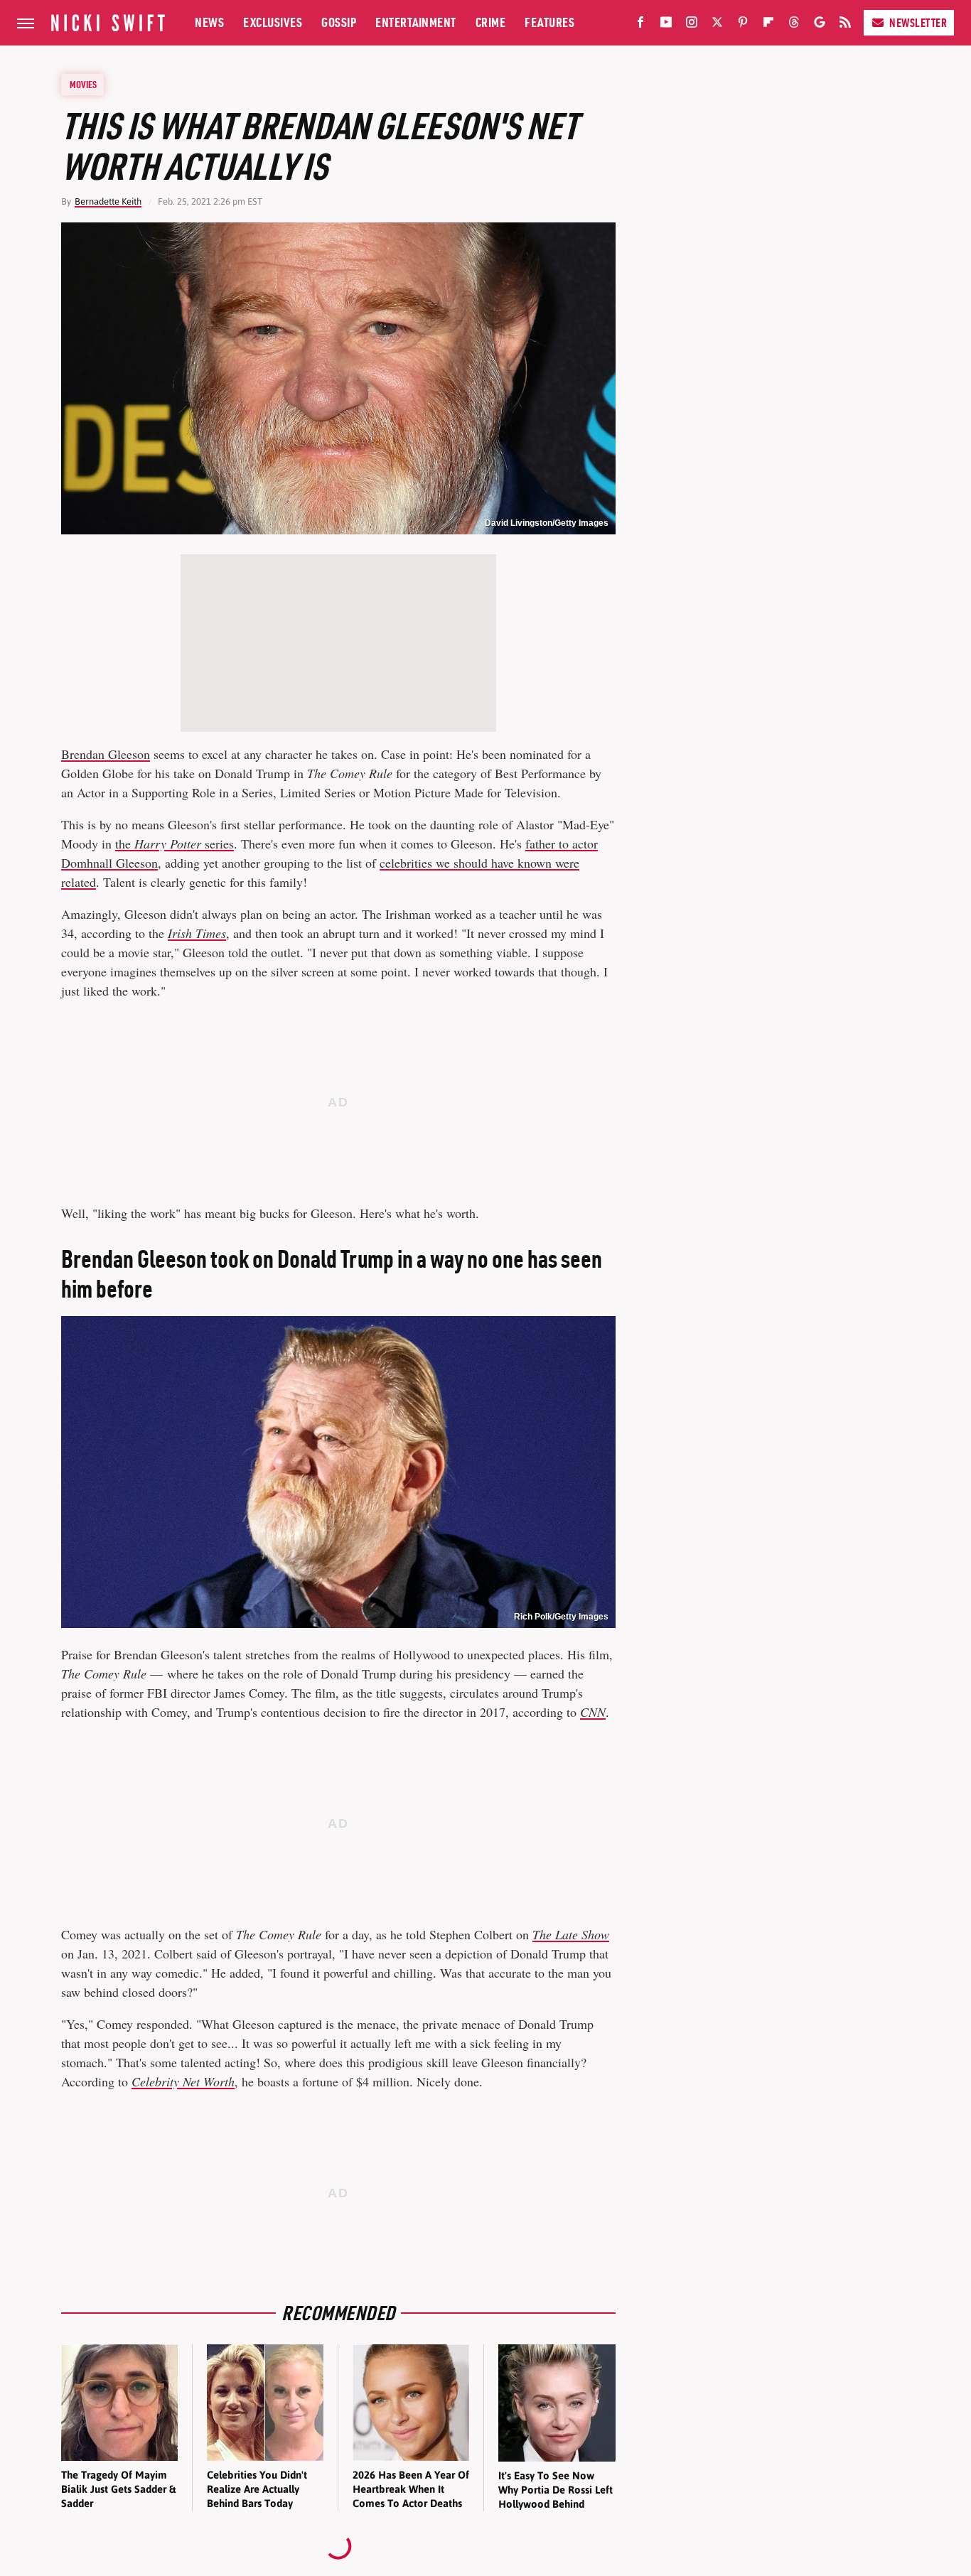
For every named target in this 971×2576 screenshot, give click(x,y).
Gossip (339, 22)
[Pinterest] (743, 25)
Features (549, 22)
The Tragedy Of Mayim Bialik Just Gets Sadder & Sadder (118, 2489)
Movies (83, 85)
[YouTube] (666, 25)
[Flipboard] (768, 25)
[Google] (820, 25)
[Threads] (794, 25)
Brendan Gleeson (106, 754)
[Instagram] (692, 25)
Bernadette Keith (108, 201)
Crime (491, 22)
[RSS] (845, 25)
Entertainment (416, 22)
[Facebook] (640, 25)
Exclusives (273, 22)
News (209, 22)
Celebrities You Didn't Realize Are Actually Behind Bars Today (257, 2489)
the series (175, 844)
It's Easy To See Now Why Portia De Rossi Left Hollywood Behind (556, 2490)
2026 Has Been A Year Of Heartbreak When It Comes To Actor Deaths (411, 2489)
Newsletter (918, 23)
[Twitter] (717, 25)
